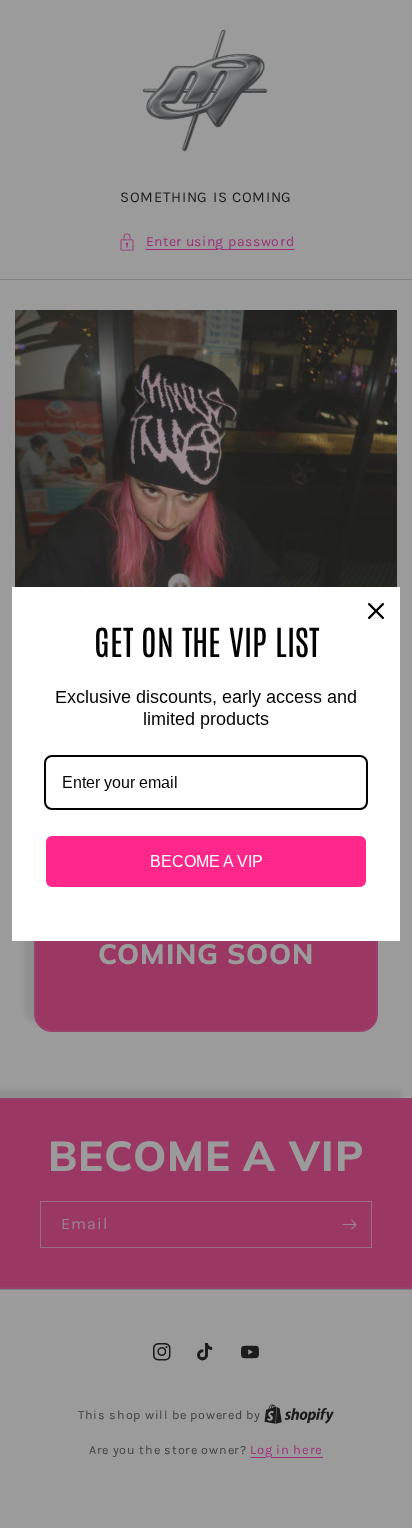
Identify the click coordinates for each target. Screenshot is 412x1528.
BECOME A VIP (206, 861)
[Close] (376, 611)
